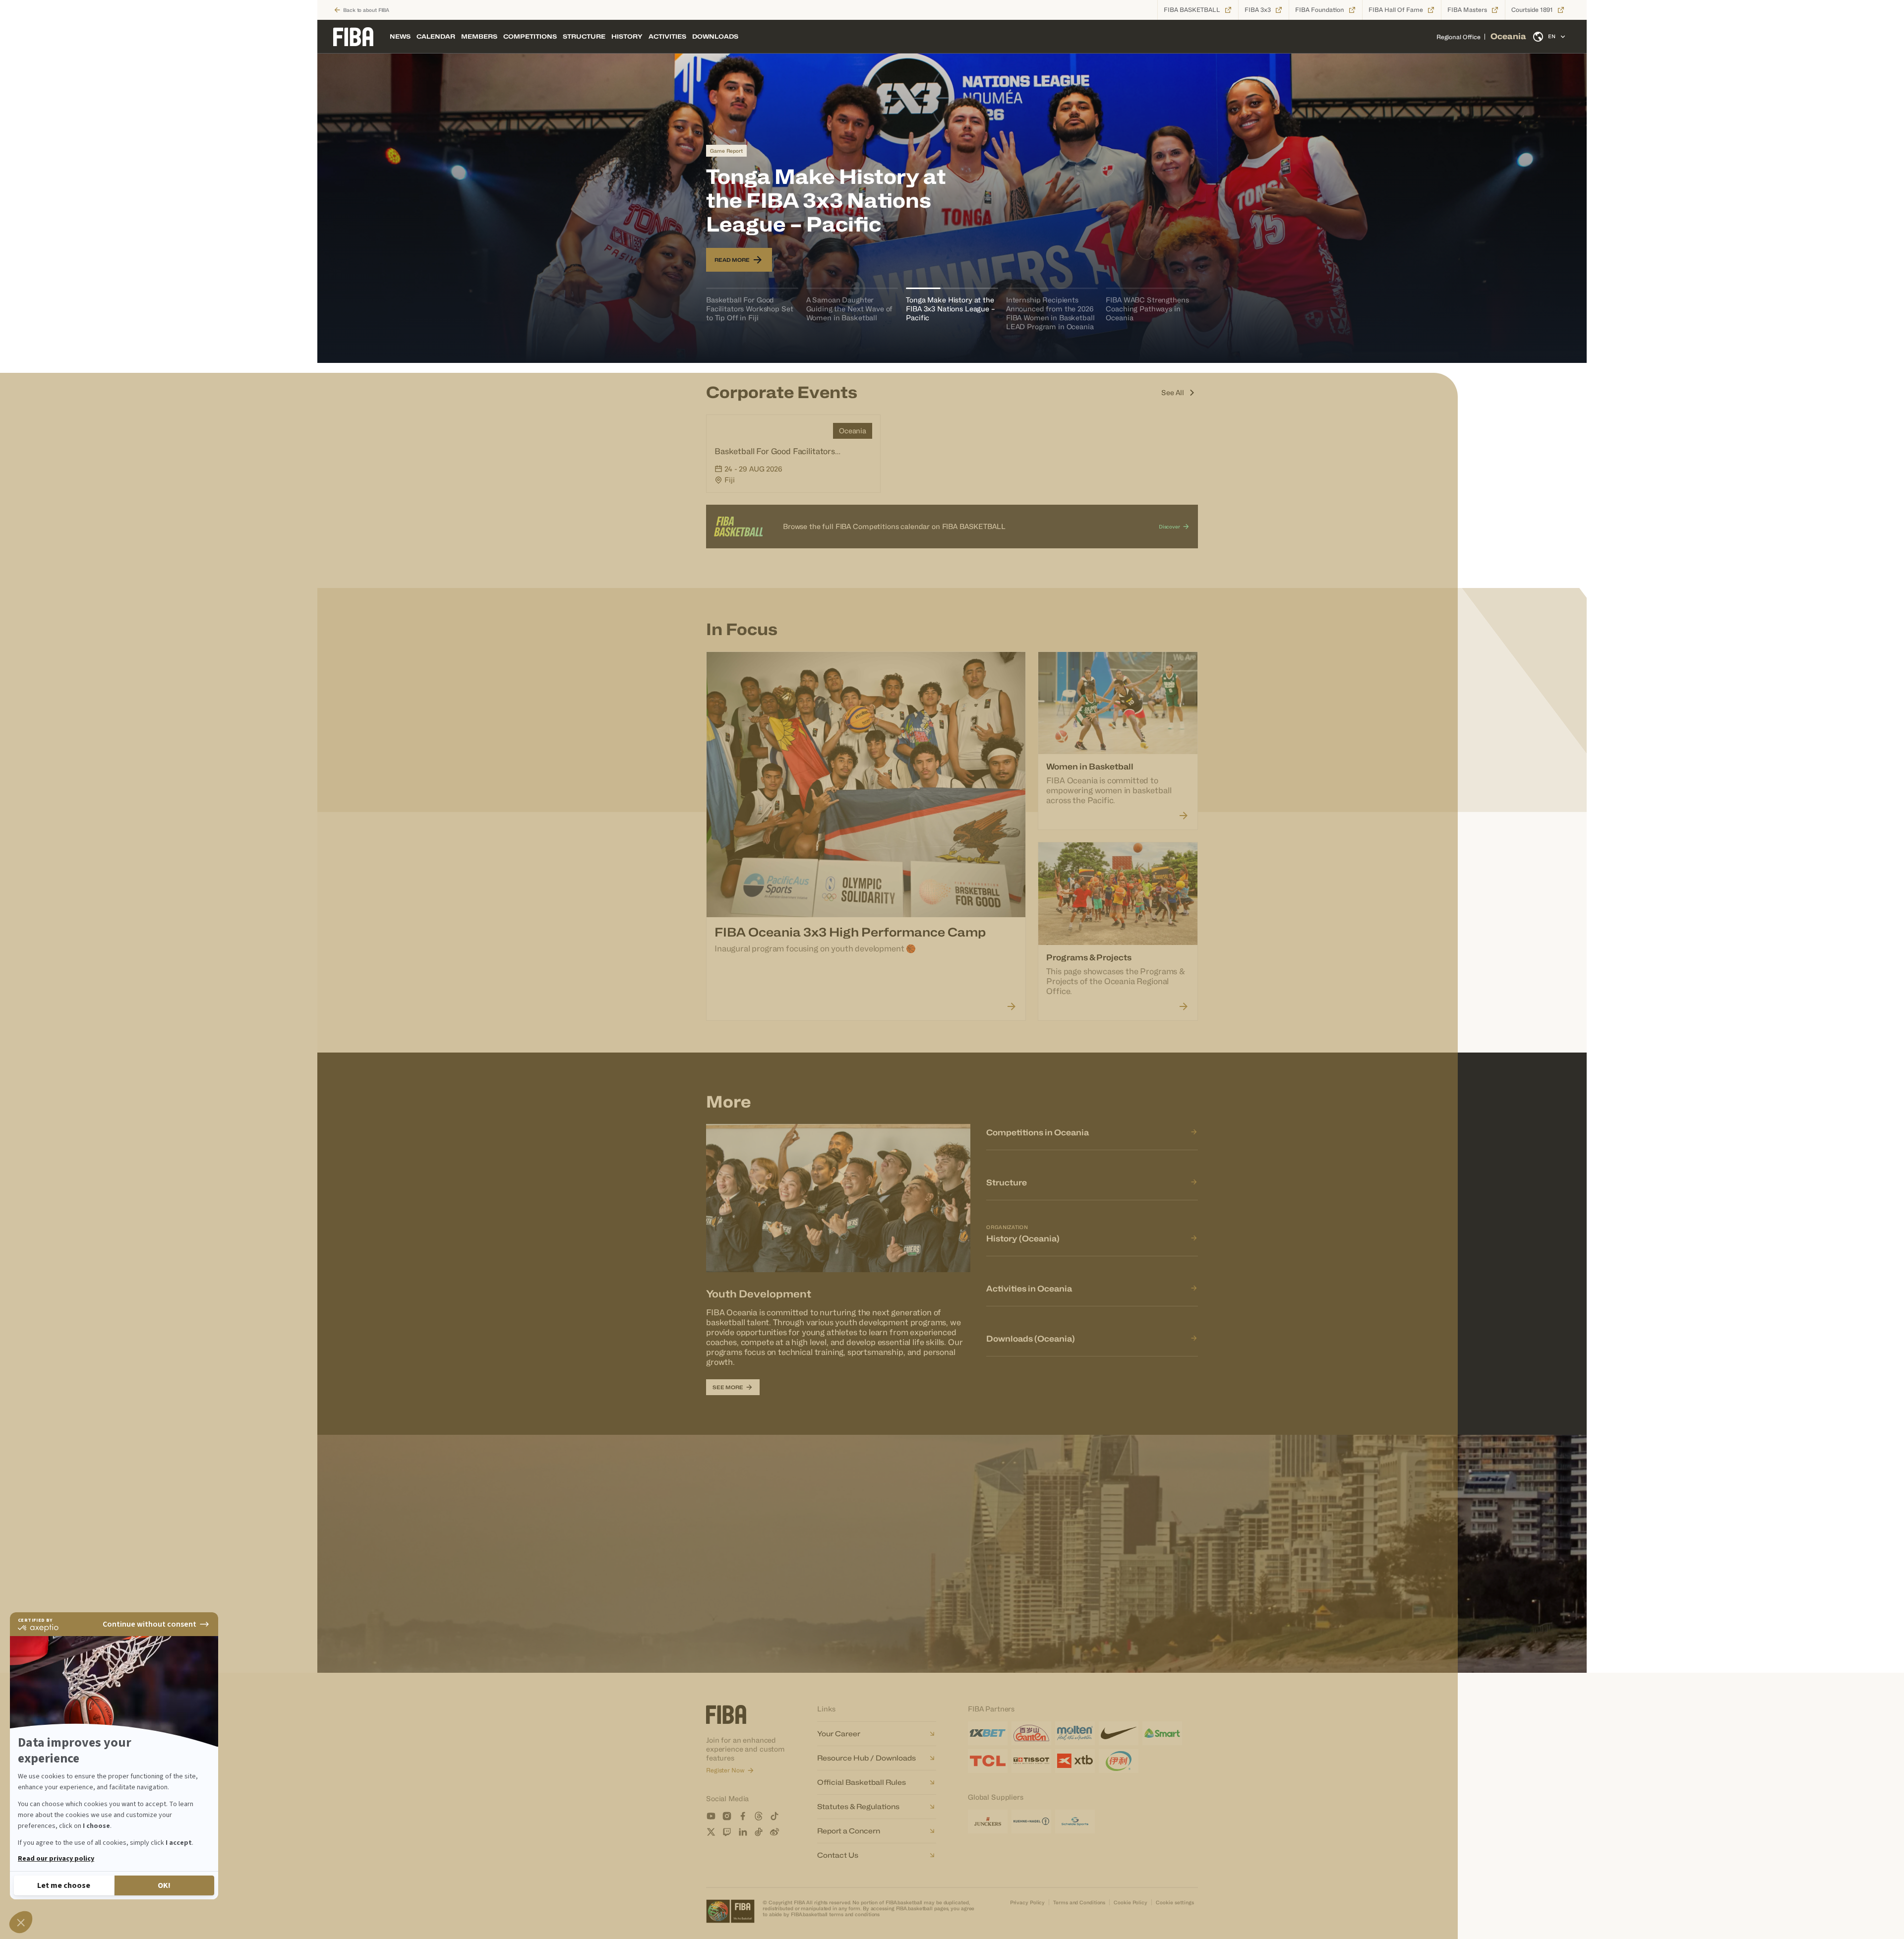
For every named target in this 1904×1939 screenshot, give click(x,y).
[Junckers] (988, 1821)
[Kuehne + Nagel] (1031, 1821)
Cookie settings (1175, 1902)
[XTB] (1075, 1761)
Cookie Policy (1130, 1902)
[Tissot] (1031, 1761)
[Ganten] (1031, 1733)
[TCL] (988, 1761)
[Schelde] (1075, 1821)
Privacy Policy (1028, 1902)
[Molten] (1075, 1733)
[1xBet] (988, 1733)
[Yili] (1119, 1761)
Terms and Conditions (1079, 1902)
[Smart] (1162, 1733)
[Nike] (1119, 1733)
